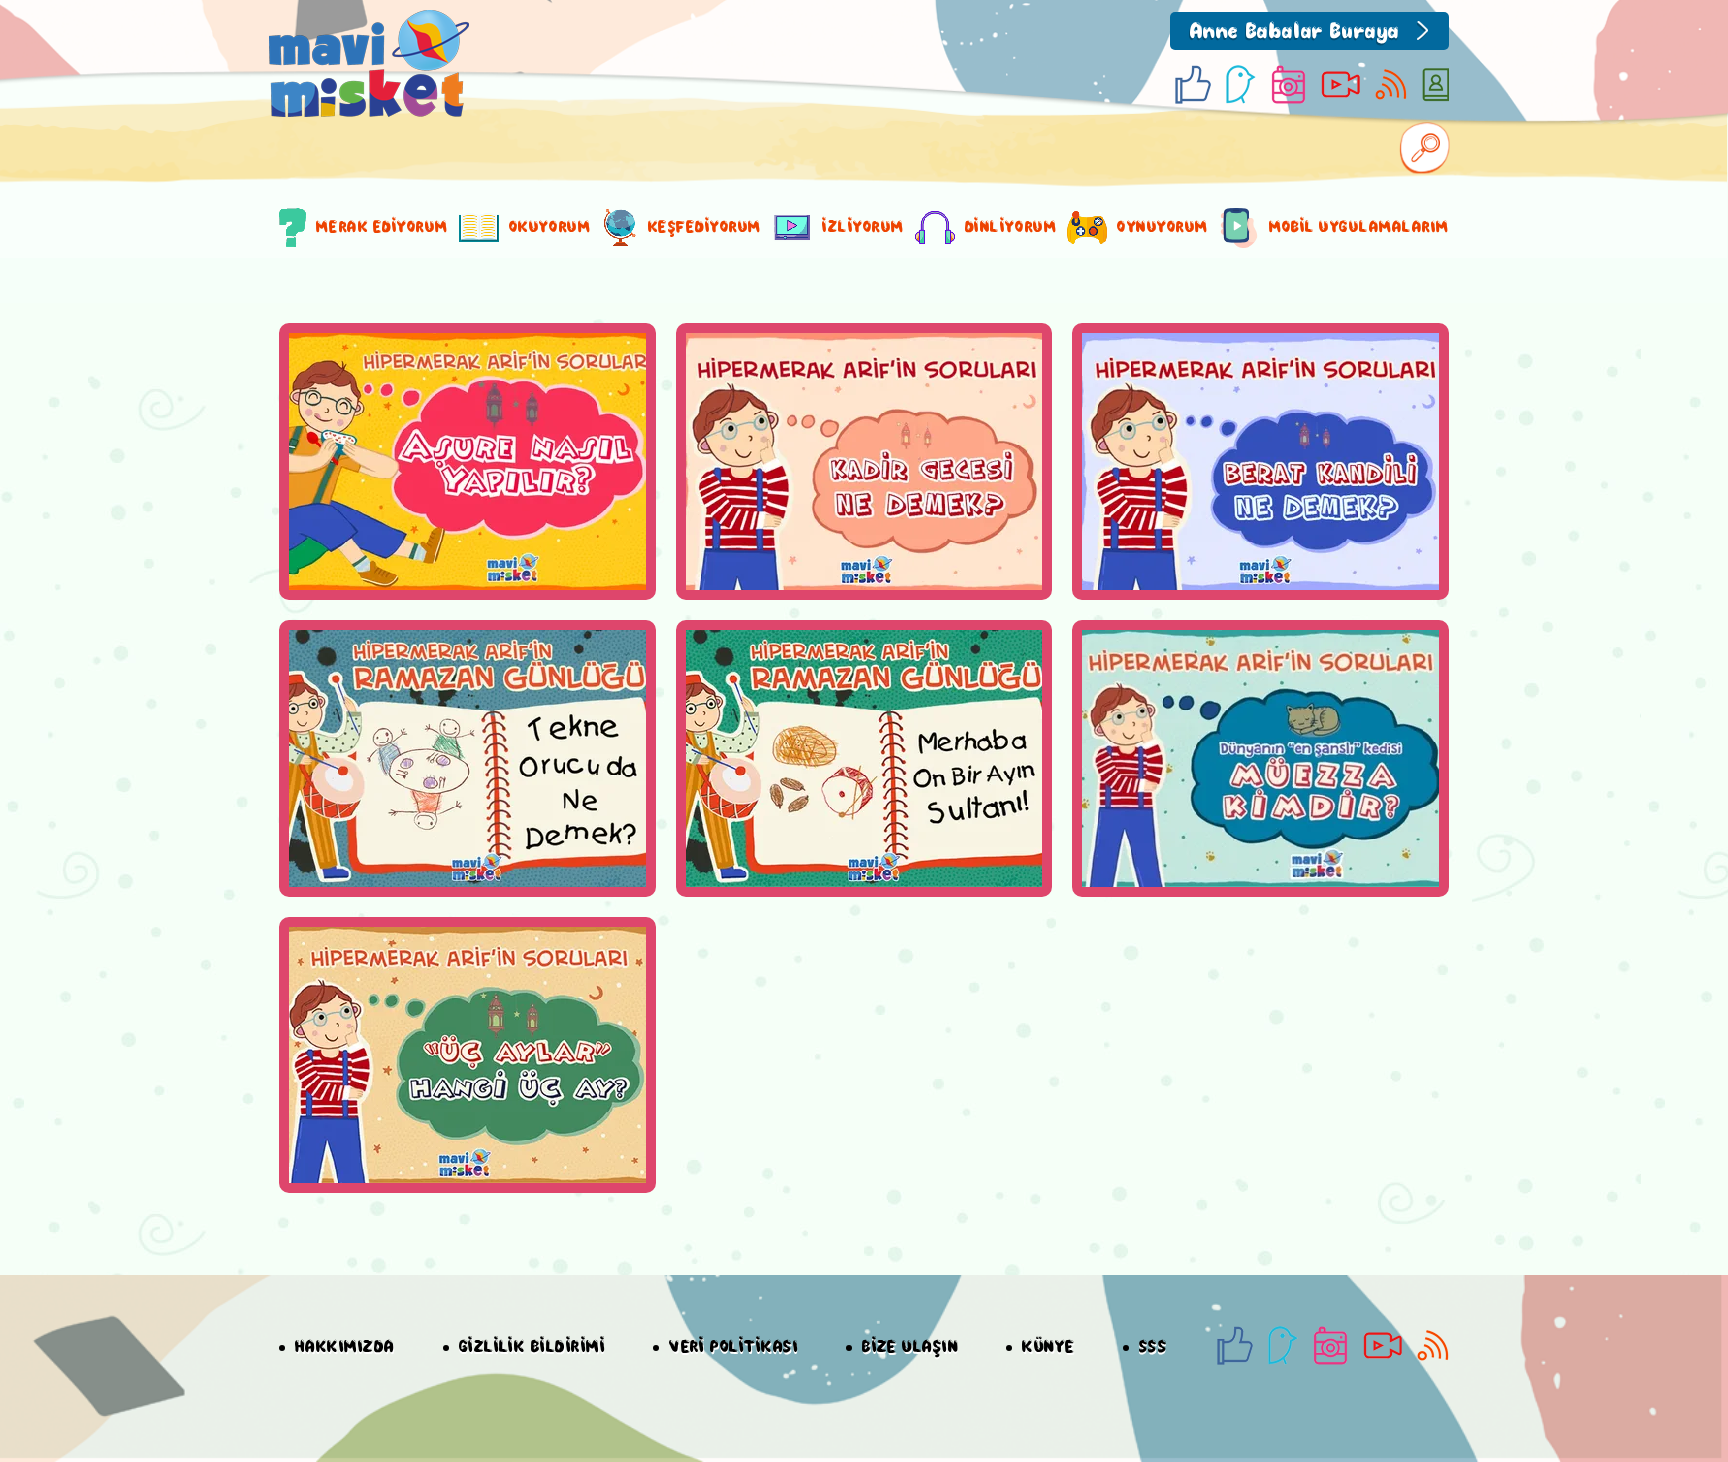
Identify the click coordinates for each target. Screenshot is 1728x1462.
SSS (1153, 1347)
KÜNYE (1048, 1347)
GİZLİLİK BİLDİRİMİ (532, 1347)
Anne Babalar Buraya (1295, 32)
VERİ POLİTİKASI (733, 1347)
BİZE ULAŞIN (910, 1347)
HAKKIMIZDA (345, 1347)
